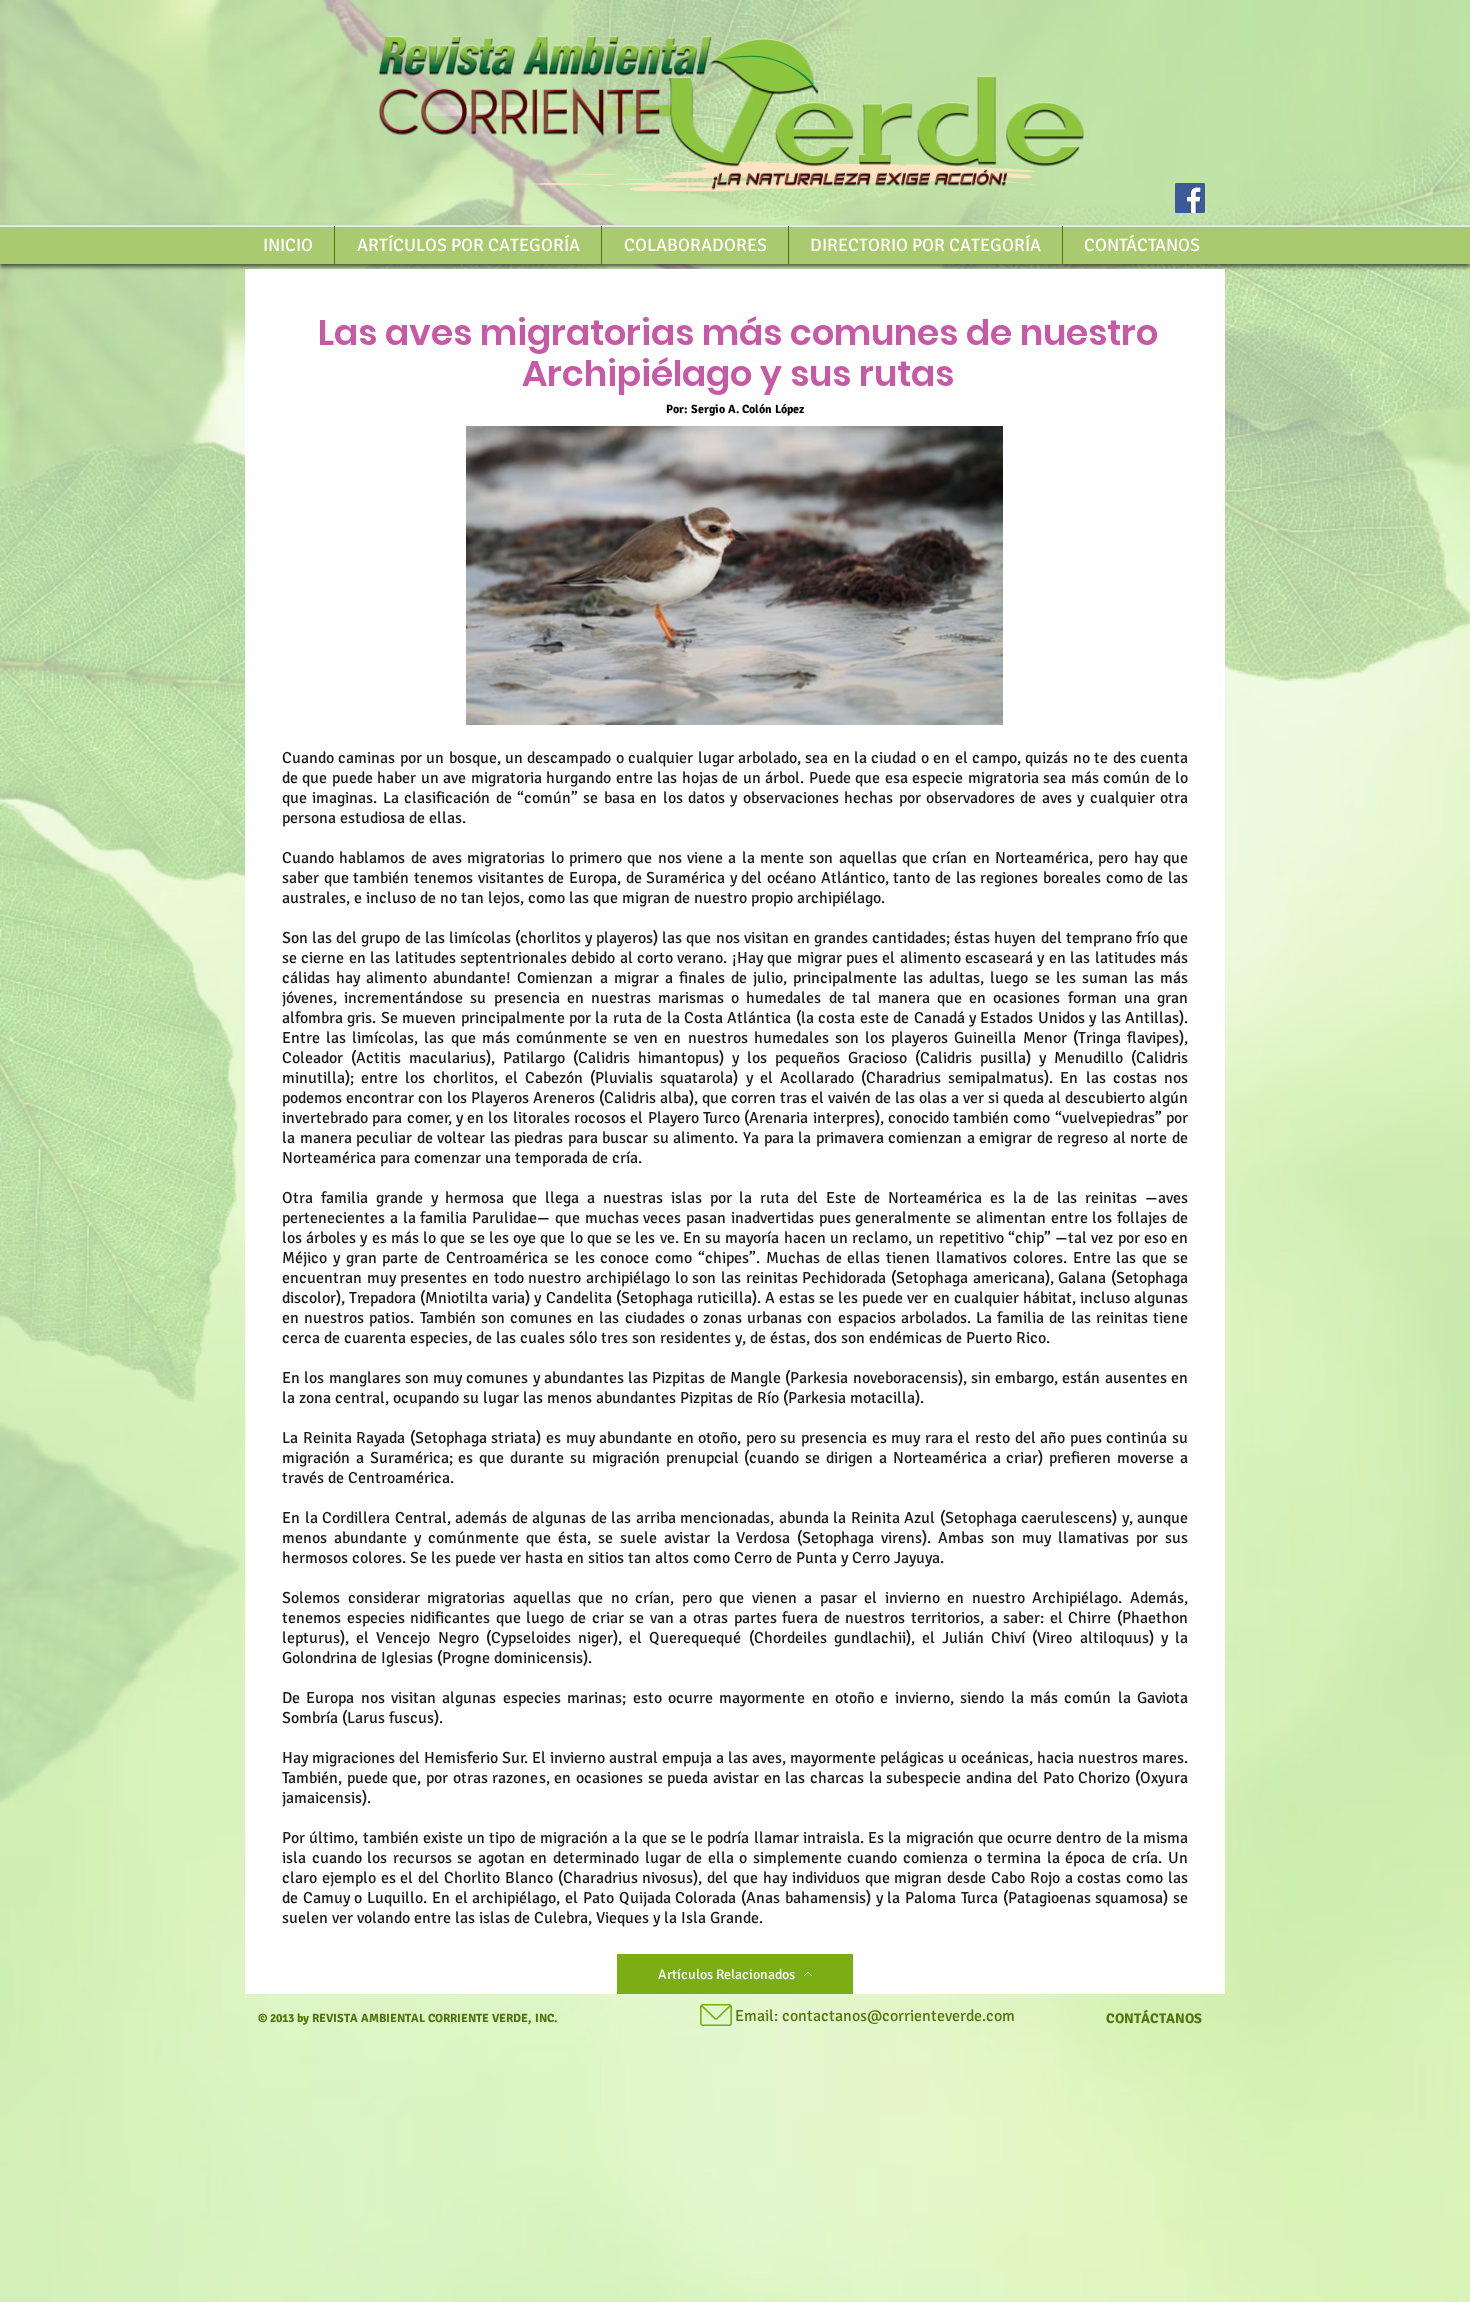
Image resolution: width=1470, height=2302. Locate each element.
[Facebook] (1190, 198)
